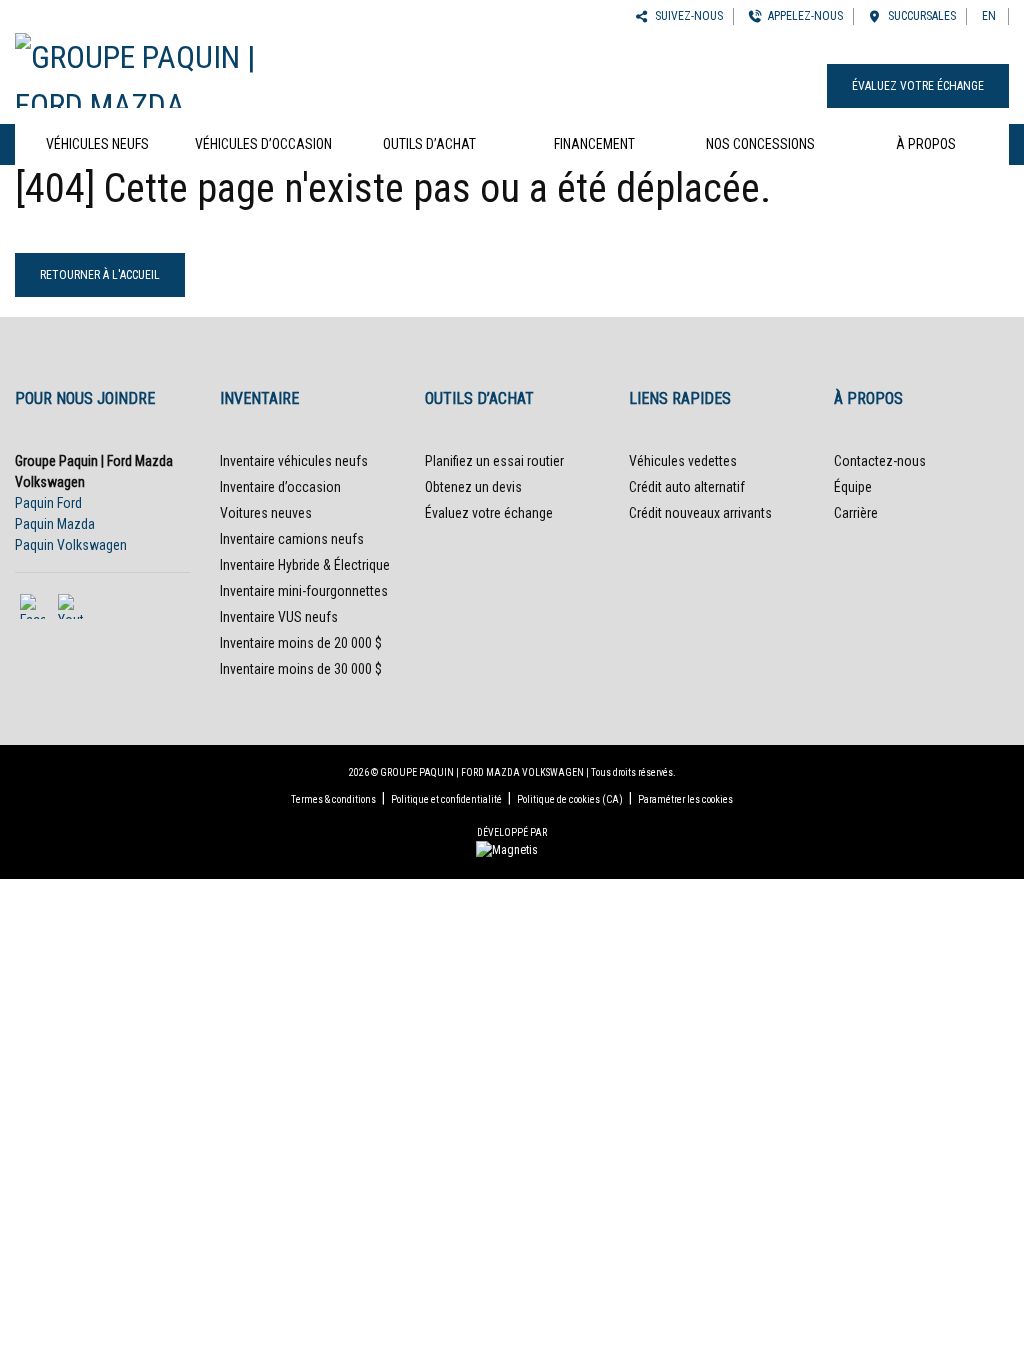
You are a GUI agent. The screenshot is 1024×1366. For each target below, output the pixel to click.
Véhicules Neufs (97, 144)
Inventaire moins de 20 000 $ (301, 643)
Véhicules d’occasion (263, 144)
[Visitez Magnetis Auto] (512, 849)
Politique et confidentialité (446, 799)
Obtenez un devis (473, 487)
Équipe (853, 487)
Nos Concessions (760, 144)
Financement (594, 144)
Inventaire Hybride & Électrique (305, 565)
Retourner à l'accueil (100, 275)
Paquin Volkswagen (71, 545)
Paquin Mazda (55, 524)
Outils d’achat (429, 144)
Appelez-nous (802, 16)
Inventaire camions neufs (292, 539)
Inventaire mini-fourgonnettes (304, 591)
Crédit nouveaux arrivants (700, 513)
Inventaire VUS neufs (279, 617)
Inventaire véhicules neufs (294, 461)
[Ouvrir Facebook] (32, 606)
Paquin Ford (48, 503)
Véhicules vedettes (683, 461)
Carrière (856, 513)
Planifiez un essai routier (494, 461)
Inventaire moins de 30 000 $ (301, 669)
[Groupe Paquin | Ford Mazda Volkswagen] (170, 68)
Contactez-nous (880, 461)
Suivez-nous (686, 16)
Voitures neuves (266, 513)
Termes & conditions (333, 799)
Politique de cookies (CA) (570, 799)
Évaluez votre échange (918, 86)
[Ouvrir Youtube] (70, 606)
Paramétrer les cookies (685, 799)
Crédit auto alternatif (687, 487)
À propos (926, 144)
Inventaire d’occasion (280, 487)
